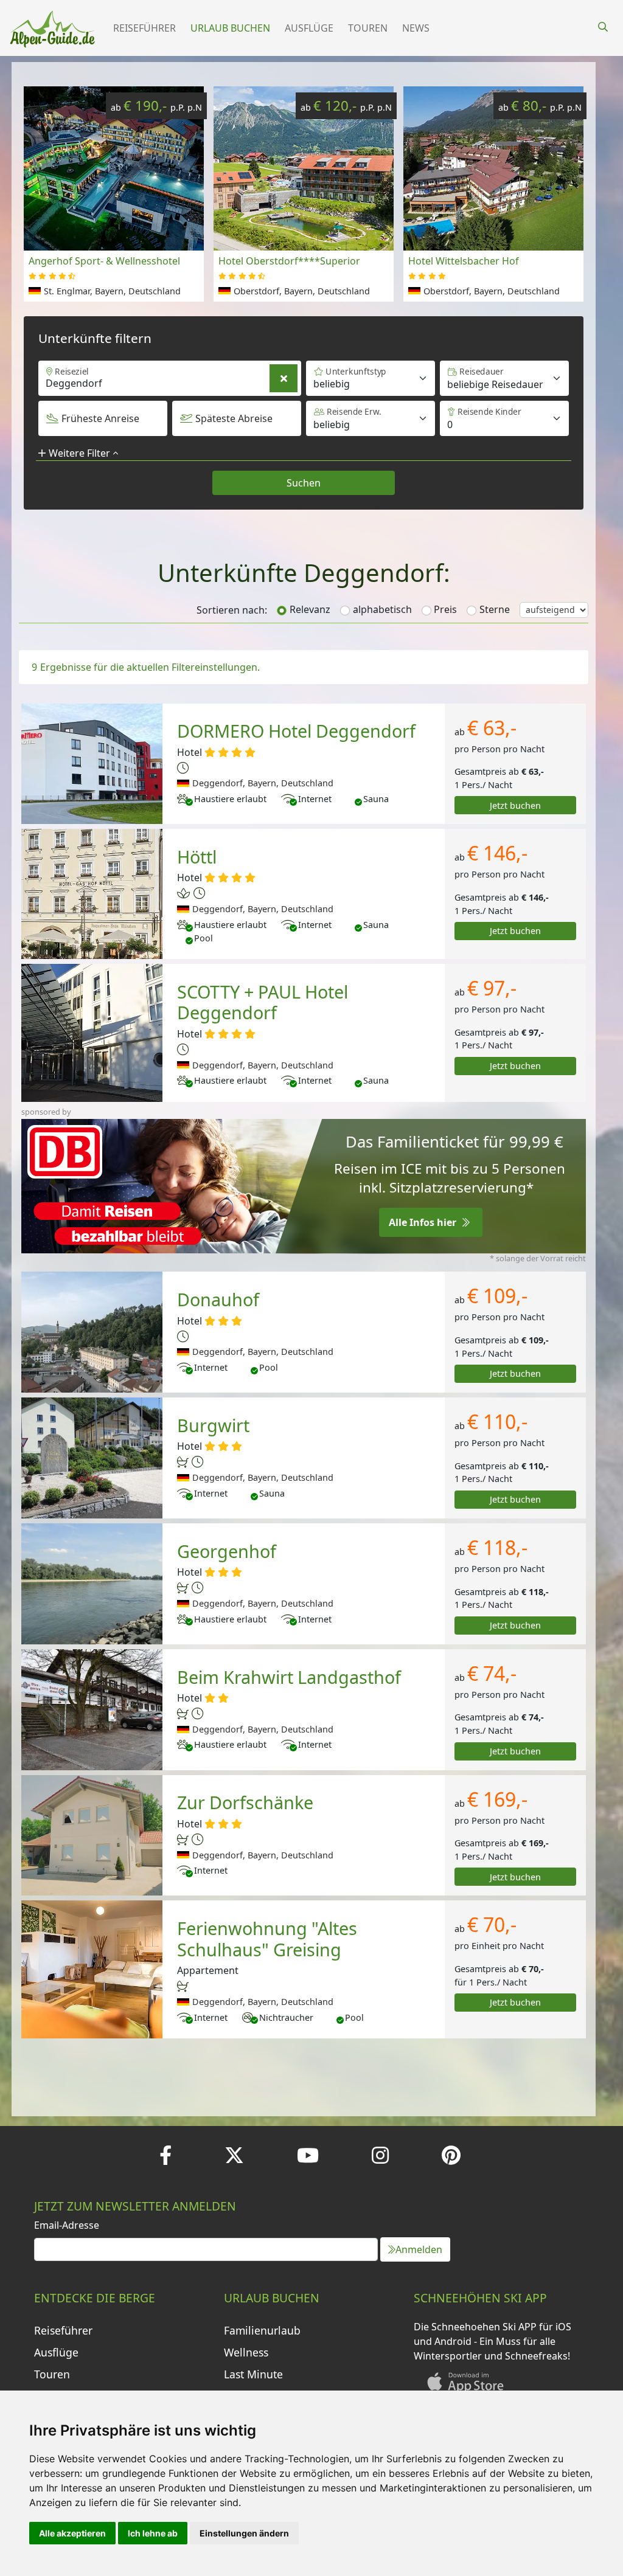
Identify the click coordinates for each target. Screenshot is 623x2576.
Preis (445, 609)
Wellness (246, 2352)
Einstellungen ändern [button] (244, 2533)
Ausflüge (309, 28)
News (416, 28)
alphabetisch (382, 609)
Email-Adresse (67, 2225)
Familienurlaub (262, 2330)
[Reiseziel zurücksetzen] (284, 378)
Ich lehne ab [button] (153, 2533)
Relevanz (310, 609)
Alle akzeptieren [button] (72, 2533)
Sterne (495, 609)
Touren (368, 28)
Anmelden (419, 2249)
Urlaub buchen (230, 28)
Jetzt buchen (515, 805)
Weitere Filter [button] (79, 453)
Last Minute (253, 2374)
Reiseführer (144, 28)
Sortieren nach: (232, 610)
